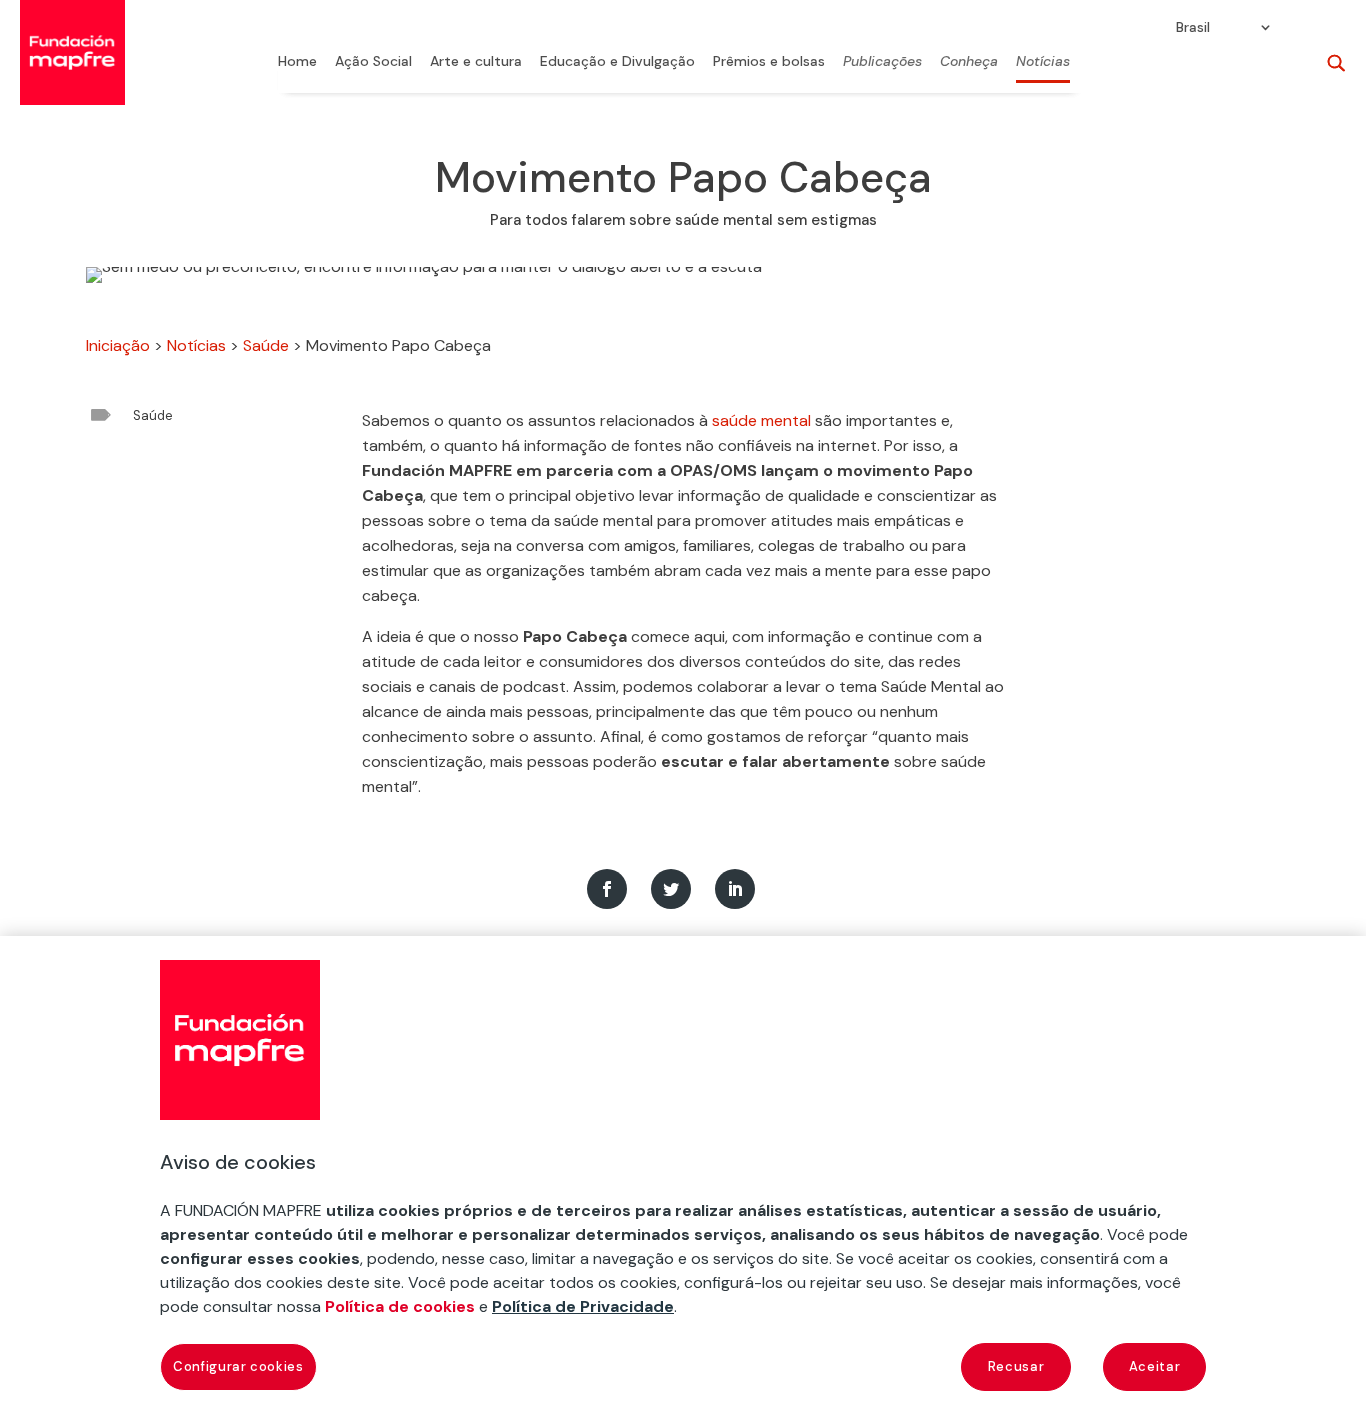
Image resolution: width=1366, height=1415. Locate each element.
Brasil (1193, 28)
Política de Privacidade (583, 1306)
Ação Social (373, 62)
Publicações (882, 62)
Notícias (1043, 62)
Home (297, 62)
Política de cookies (400, 1306)
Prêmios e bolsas (769, 62)
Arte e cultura (476, 62)
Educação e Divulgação (617, 62)
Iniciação (118, 345)
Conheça (969, 62)
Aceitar (1155, 1366)
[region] (683, 1175)
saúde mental (761, 420)
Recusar (1016, 1366)
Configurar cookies (238, 1366)
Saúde (266, 345)
